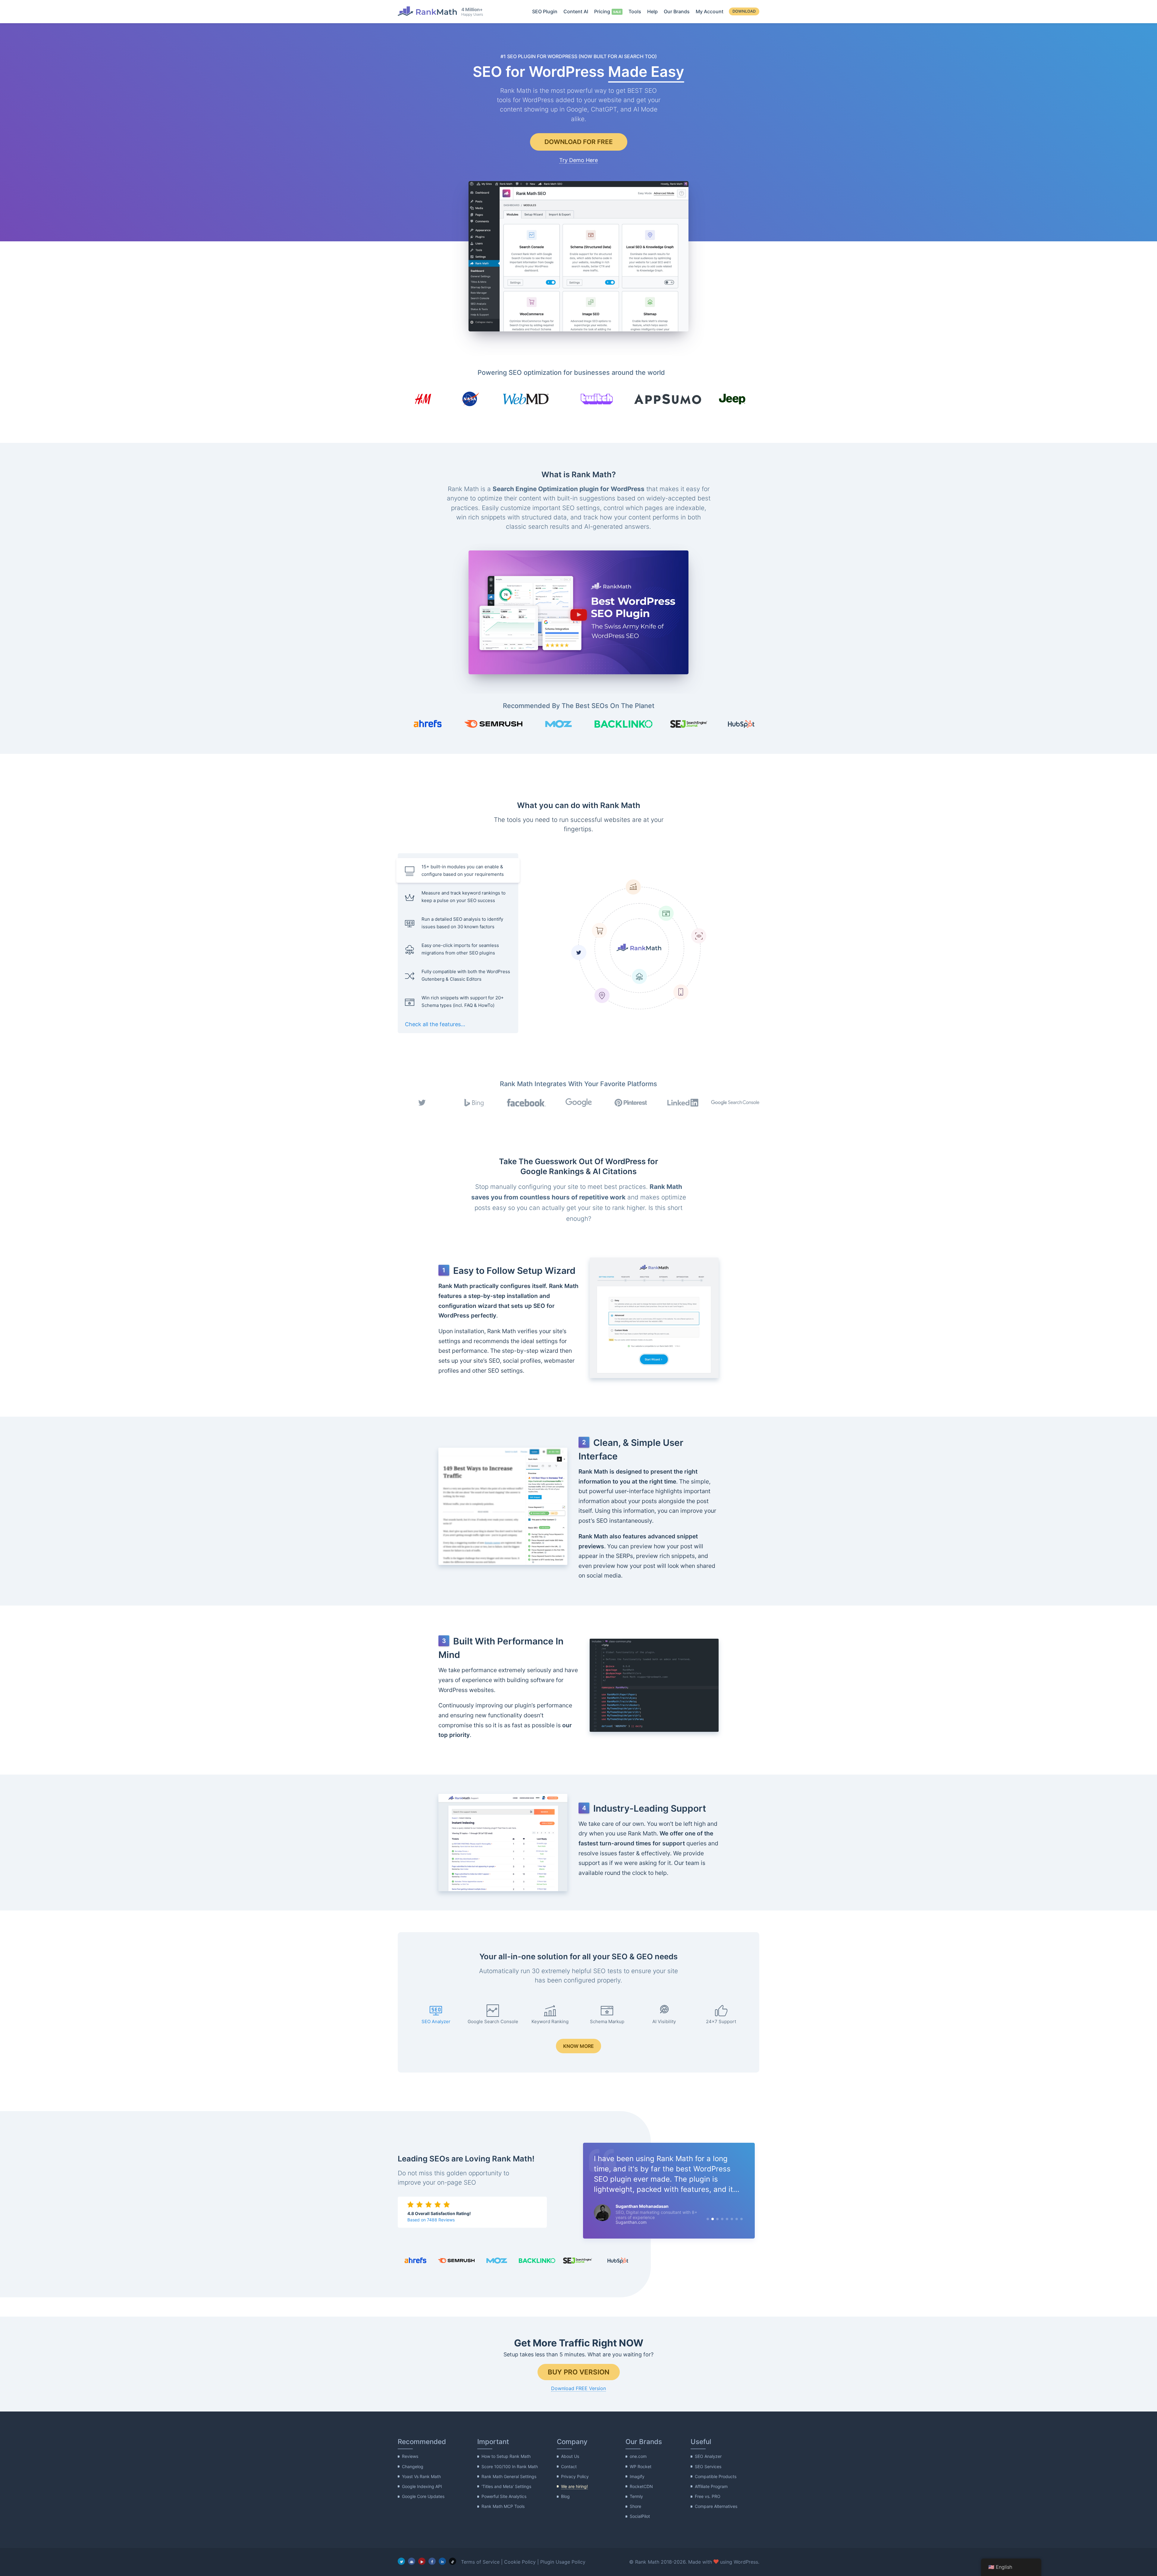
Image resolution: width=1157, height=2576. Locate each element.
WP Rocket (641, 2466)
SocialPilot (640, 2516)
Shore (635, 2506)
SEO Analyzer (708, 2457)
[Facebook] (432, 2561)
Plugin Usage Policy (563, 2562)
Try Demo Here (578, 160)
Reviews (410, 2457)
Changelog (413, 2466)
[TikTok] (453, 2561)
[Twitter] (401, 2561)
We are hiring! (574, 2486)
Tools (635, 11)
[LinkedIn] (442, 2561)
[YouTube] (422, 2561)
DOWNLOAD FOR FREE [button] (579, 142)
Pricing (602, 11)
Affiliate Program (711, 2486)
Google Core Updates (423, 2496)
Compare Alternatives (716, 2506)
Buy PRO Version (579, 2372)
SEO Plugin (545, 11)
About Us (570, 2457)
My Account (710, 11)
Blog (565, 2496)
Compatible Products (716, 2476)
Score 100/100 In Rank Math (510, 2466)
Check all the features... (435, 1024)
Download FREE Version (578, 2388)
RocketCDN (641, 2486)
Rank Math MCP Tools (503, 2506)
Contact (569, 2466)
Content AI (576, 11)
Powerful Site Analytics (504, 2496)
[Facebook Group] (412, 2561)
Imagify (637, 2476)
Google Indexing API (422, 2486)
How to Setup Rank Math (506, 2457)
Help (652, 11)
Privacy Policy (575, 2476)
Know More (578, 2046)
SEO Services (708, 2466)
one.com (638, 2457)
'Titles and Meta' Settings (506, 2486)
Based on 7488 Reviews (431, 2220)
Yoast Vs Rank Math (421, 2476)
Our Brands (677, 11)
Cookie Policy (520, 2562)
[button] (578, 613)
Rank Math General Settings (509, 2476)
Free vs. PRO (708, 2496)
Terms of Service (480, 2562)
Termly (636, 2496)
